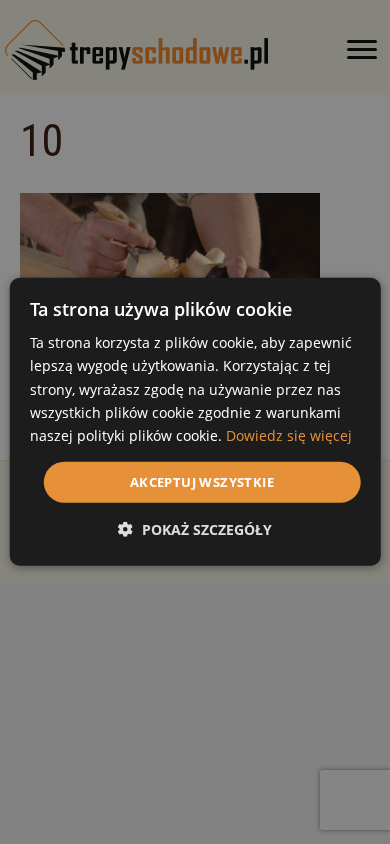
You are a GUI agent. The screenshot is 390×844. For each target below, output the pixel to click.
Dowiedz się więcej (289, 435)
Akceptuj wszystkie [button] (202, 482)
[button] (195, 529)
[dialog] (195, 422)
